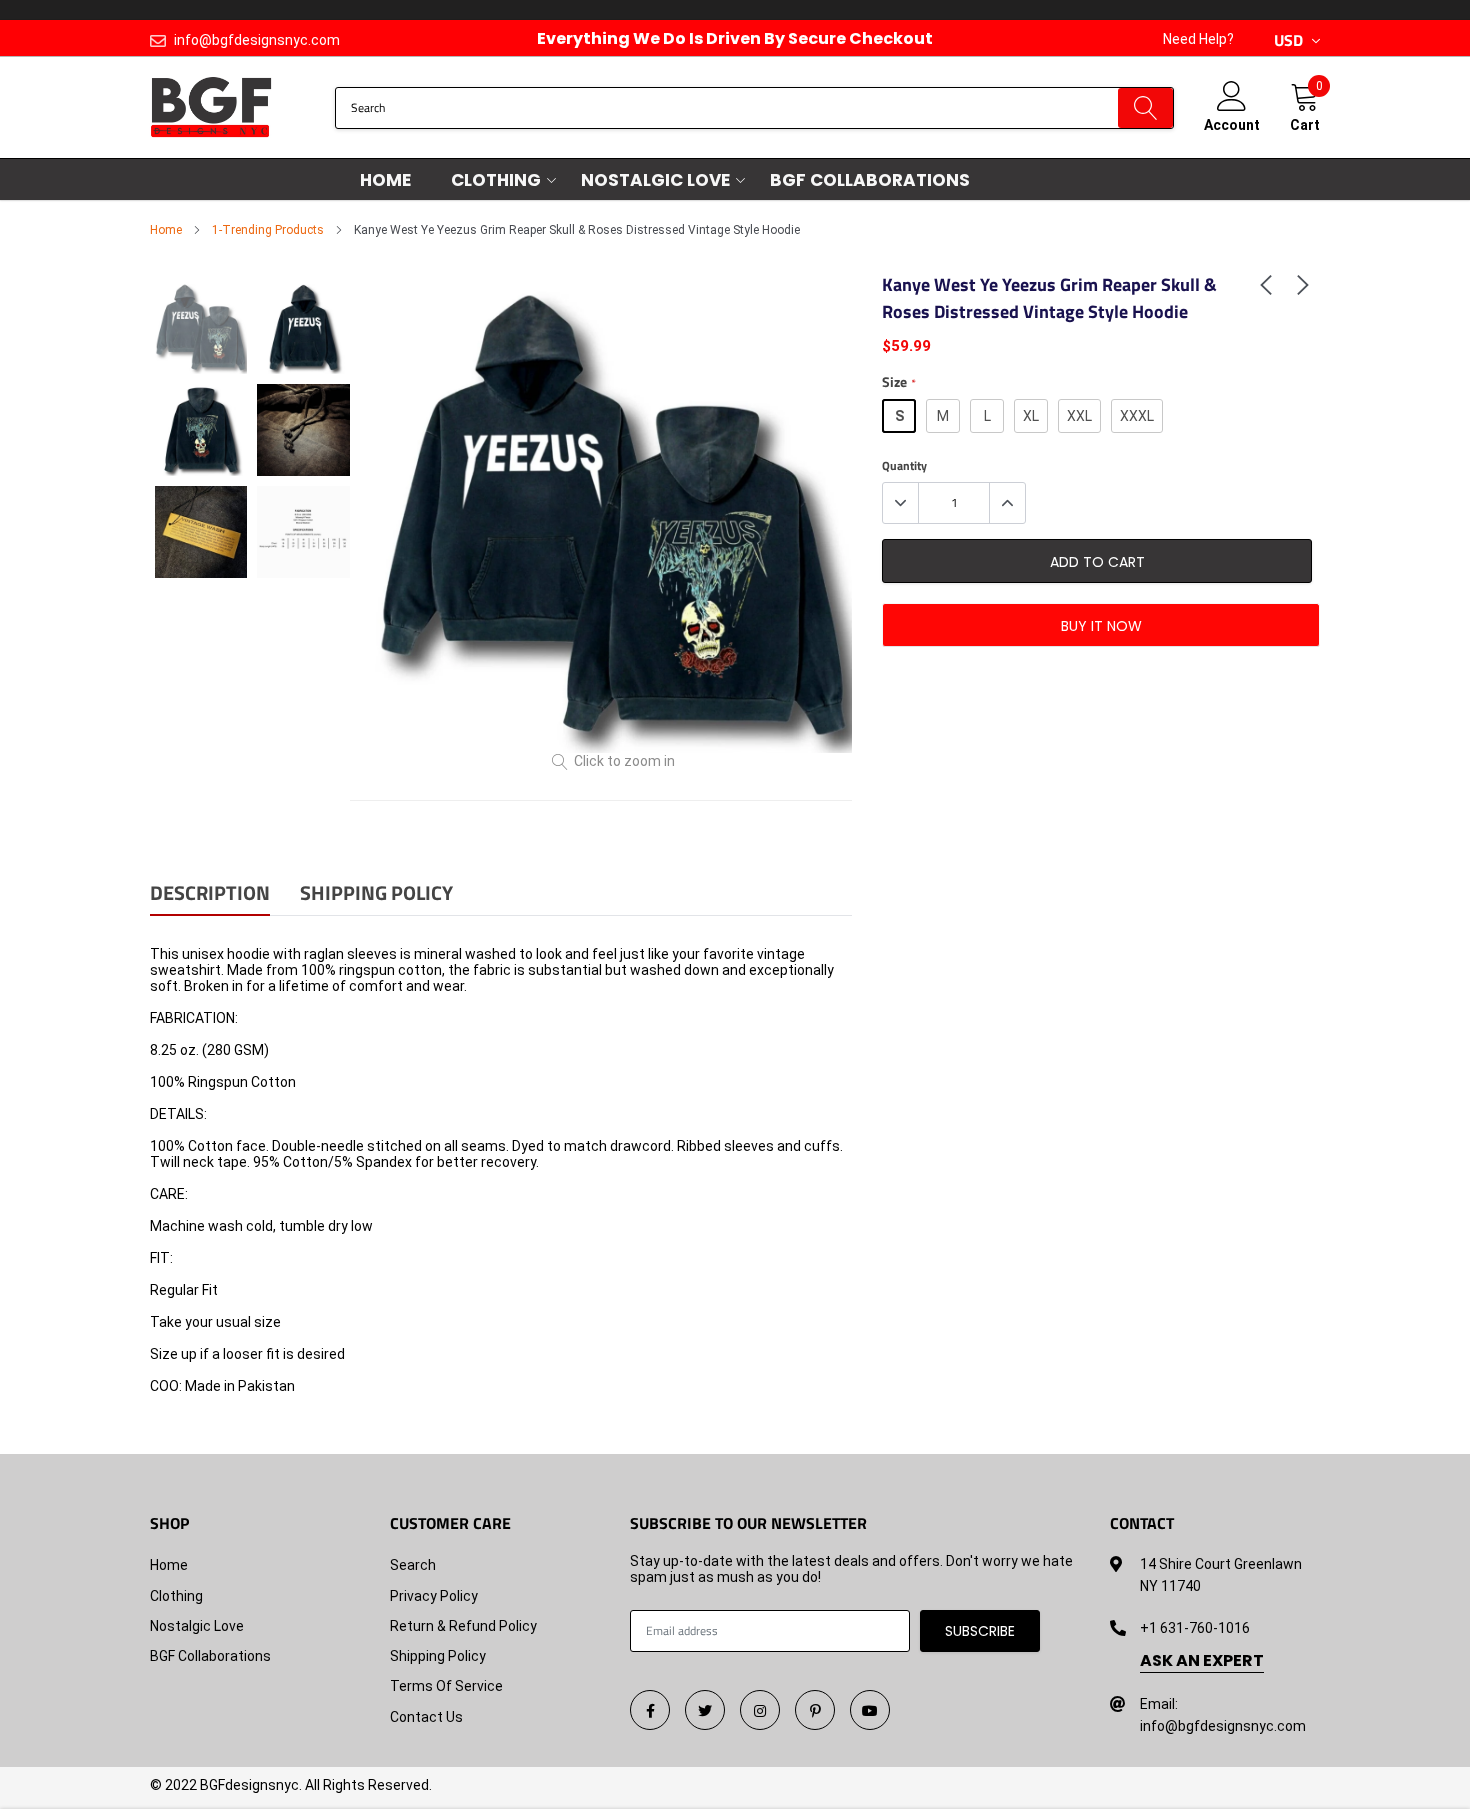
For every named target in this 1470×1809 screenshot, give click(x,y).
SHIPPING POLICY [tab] (376, 894)
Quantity (904, 466)
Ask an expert (1202, 1661)
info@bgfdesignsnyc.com (257, 40)
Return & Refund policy (463, 1626)
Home (385, 180)
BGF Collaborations (870, 180)
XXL (1079, 416)
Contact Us (426, 1717)
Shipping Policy (438, 1656)
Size (898, 382)
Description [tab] (210, 894)
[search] (1145, 108)
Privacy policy (434, 1596)
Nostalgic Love (655, 180)
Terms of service (446, 1686)
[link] (1266, 283)
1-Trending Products (268, 230)
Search (413, 1565)
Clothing (496, 180)
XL (1031, 416)
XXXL (1137, 416)
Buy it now (1101, 626)
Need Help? (1198, 39)
